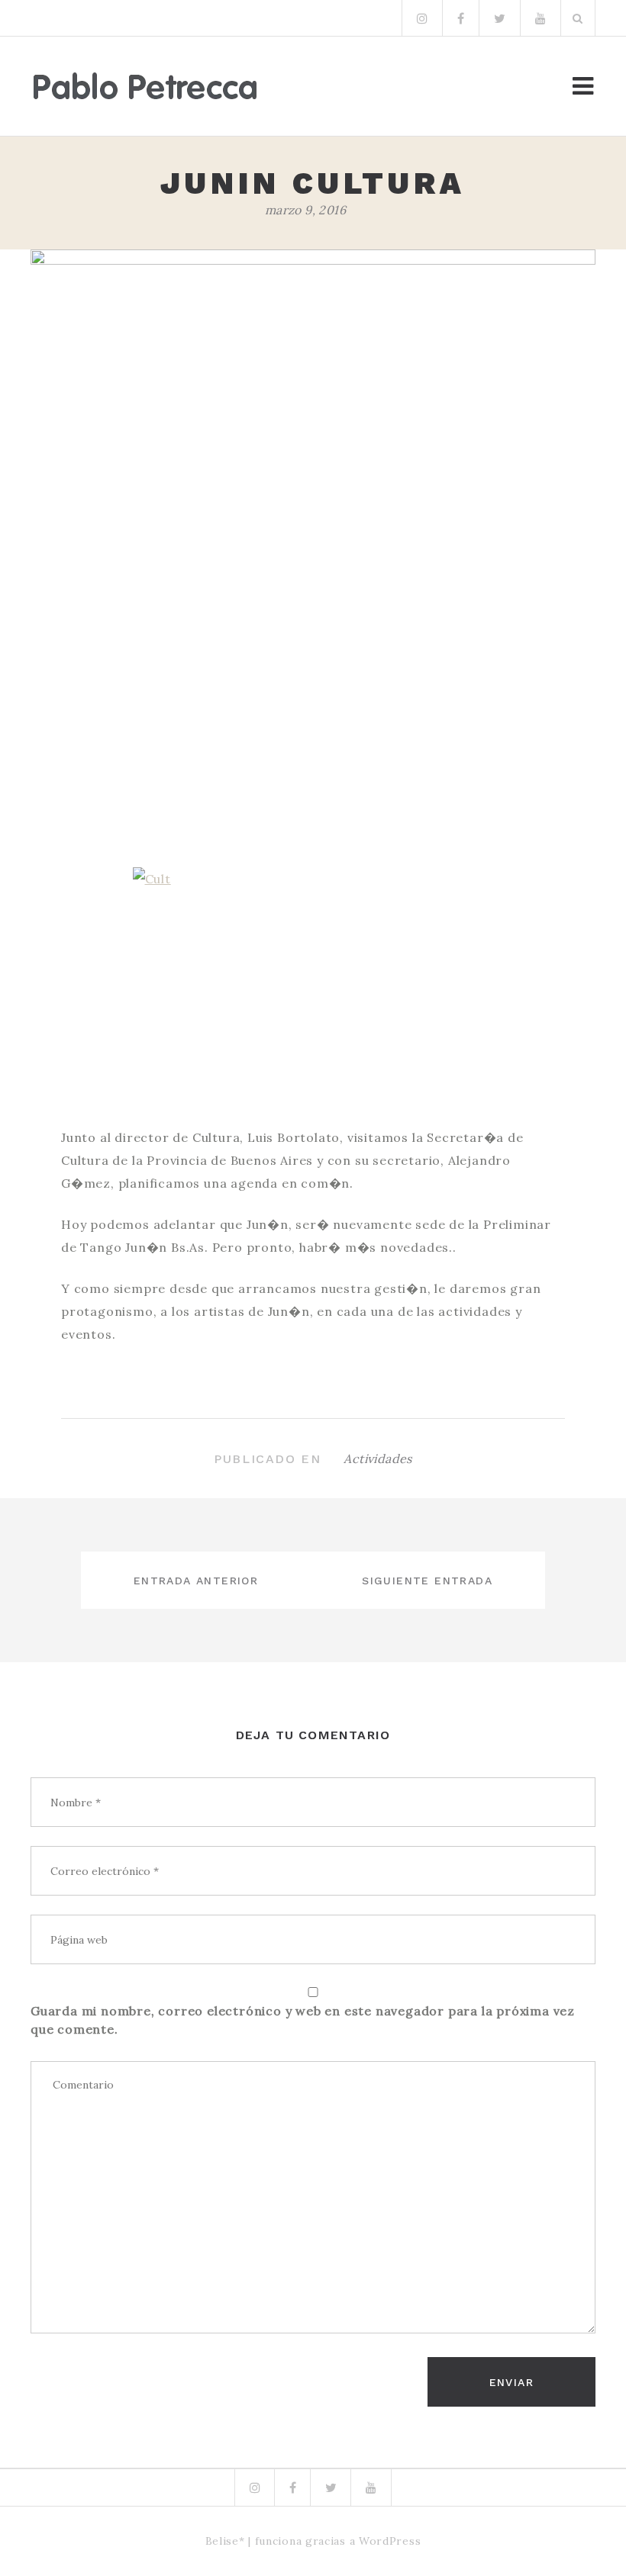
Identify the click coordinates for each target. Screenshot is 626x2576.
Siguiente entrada (427, 1581)
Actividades (378, 1458)
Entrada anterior (196, 1581)
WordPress (390, 2541)
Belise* (225, 2541)
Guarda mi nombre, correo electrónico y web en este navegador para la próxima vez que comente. (303, 2020)
